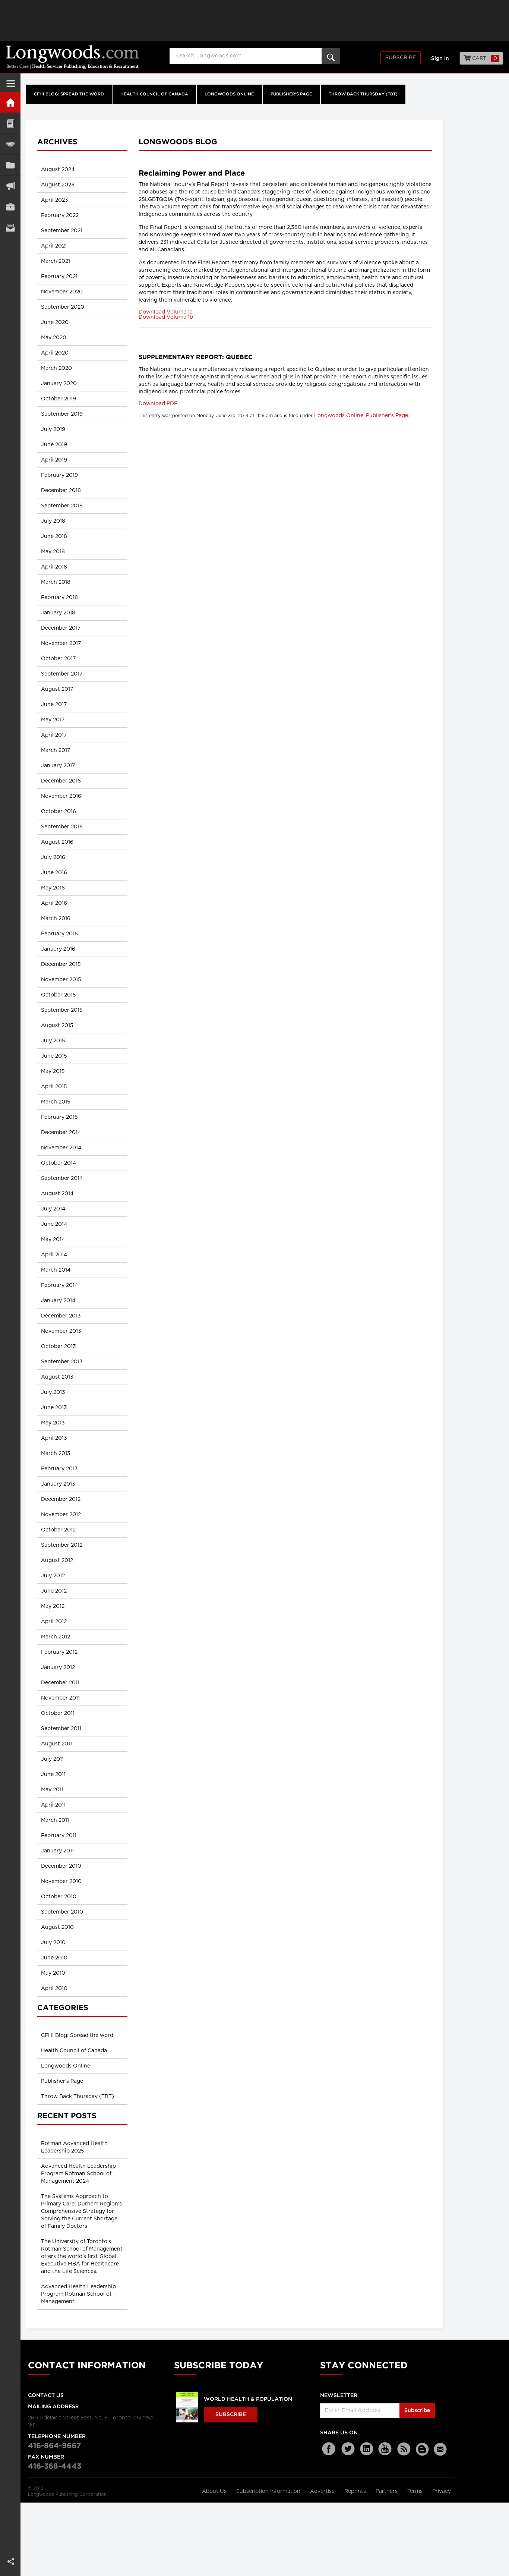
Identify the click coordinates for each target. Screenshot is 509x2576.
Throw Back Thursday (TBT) (363, 94)
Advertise (323, 2491)
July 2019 (53, 429)
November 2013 (61, 1331)
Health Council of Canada (154, 94)
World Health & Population (248, 2399)
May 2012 (53, 1606)
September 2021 (62, 231)
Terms (416, 2491)
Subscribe (401, 58)
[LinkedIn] (367, 2449)
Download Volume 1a (166, 312)
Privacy (442, 2491)
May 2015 (53, 1071)
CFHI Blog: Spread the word (69, 94)
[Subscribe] (10, 228)
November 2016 (61, 796)
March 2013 (56, 1454)
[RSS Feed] (404, 2449)
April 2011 (53, 1805)
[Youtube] (385, 2449)
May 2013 (53, 1423)
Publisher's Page (291, 94)
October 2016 (59, 812)
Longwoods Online (229, 94)
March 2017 (56, 750)
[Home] (10, 102)
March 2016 (56, 919)
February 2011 (59, 1836)
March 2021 (56, 261)
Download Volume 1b (166, 317)
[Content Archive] (10, 165)
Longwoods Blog (178, 142)
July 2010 (53, 1943)
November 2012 (61, 1515)
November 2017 (61, 643)
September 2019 (62, 414)
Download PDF (158, 404)
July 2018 (53, 521)
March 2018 (56, 582)
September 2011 (61, 1729)
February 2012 (59, 1652)
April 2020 (55, 353)
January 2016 (58, 949)
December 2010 (61, 1866)
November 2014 (61, 1148)
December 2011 (60, 1683)
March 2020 (56, 368)
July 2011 (52, 1759)
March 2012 (56, 1637)
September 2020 (63, 307)
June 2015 (54, 1056)
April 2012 (54, 1622)
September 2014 (62, 1178)
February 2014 (59, 1285)
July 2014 (53, 1209)
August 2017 (57, 689)
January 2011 (57, 1851)
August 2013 (57, 1377)
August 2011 (56, 1744)
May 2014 (53, 1240)
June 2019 (54, 445)
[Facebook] (329, 2449)
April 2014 (54, 1255)
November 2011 (60, 1698)
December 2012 (61, 1499)
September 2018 (62, 506)
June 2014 (54, 1224)
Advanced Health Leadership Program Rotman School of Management (78, 2294)
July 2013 (53, 1392)
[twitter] (348, 2449)
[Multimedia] (10, 186)
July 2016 (53, 857)
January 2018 (58, 613)
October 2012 (58, 1530)
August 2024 (58, 170)
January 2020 (59, 384)
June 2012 (54, 1591)
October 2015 (59, 995)
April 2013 (54, 1438)
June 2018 (54, 536)
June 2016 (54, 873)
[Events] (10, 144)
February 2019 (59, 475)
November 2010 (61, 1881)
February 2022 (60, 215)
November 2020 (62, 292)
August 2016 (57, 842)
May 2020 (54, 338)
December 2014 (61, 1133)
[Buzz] (423, 2449)
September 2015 (62, 1010)
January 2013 (58, 1484)
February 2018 (59, 598)
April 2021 (54, 246)
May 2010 (53, 1973)
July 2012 (53, 1576)
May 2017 (53, 720)
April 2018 (54, 567)
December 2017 (61, 628)
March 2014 (56, 1270)
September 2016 (62, 827)
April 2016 (54, 903)
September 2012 (62, 1545)
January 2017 (58, 766)
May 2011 (52, 1790)
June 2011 (53, 1774)
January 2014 (58, 1301)
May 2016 (53, 888)
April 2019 (54, 460)
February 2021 (59, 277)
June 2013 (54, 1408)
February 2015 (59, 1117)
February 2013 (59, 1469)
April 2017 (54, 735)
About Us (215, 2491)
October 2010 (59, 1897)
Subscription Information (268, 2491)
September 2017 (62, 674)
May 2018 (53, 552)
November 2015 (61, 980)
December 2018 (61, 491)
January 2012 (58, 1668)
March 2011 (55, 1820)
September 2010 (62, 1912)
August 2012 (57, 1561)
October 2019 (59, 399)
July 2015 (53, 1041)
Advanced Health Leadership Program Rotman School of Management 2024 (78, 2174)
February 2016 (59, 934)
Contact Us (46, 2396)
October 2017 (58, 659)
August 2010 (57, 1927)
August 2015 (57, 1026)
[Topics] (10, 123)
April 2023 (55, 200)
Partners (387, 2491)
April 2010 (54, 1988)
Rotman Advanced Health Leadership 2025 (74, 2147)
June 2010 (54, 1958)
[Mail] (441, 2449)
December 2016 (61, 781)
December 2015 (61, 964)
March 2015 (56, 1102)
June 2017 (54, 705)
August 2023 (58, 185)
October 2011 (58, 1713)
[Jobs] (10, 207)
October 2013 (59, 1347)
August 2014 (57, 1194)
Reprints (356, 2491)
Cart (484, 59)
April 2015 (54, 1087)
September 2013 (62, 1362)
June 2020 (55, 322)
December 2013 (61, 1316)
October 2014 (59, 1163)
